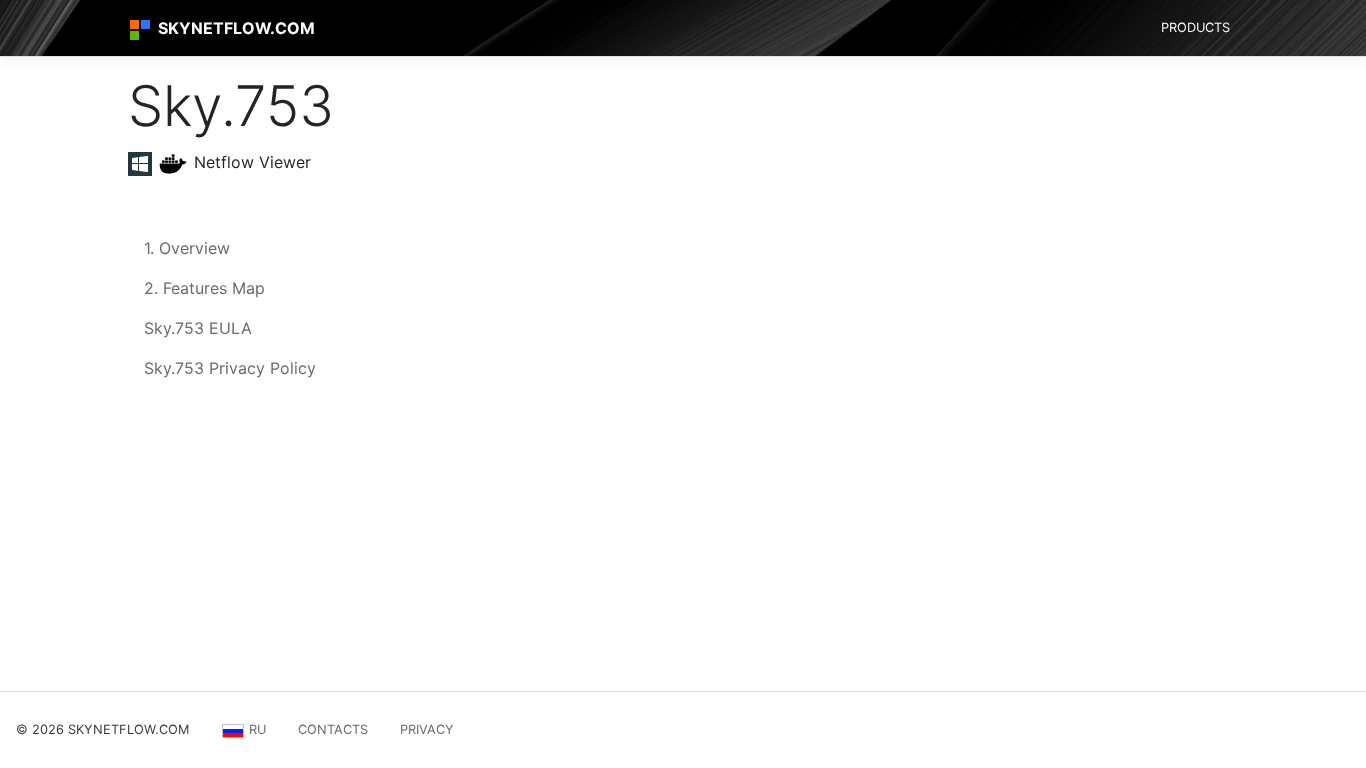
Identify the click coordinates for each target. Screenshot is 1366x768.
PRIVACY (427, 729)
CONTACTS (333, 729)
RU (255, 729)
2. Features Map (204, 288)
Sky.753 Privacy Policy (230, 368)
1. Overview (187, 248)
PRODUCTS (1195, 27)
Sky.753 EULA (198, 328)
